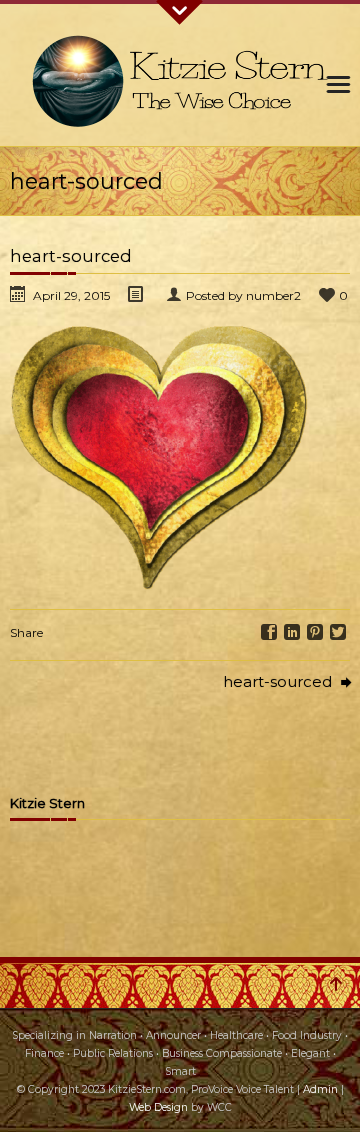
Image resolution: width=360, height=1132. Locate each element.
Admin (320, 1089)
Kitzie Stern (47, 803)
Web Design (158, 1107)
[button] (160, 457)
